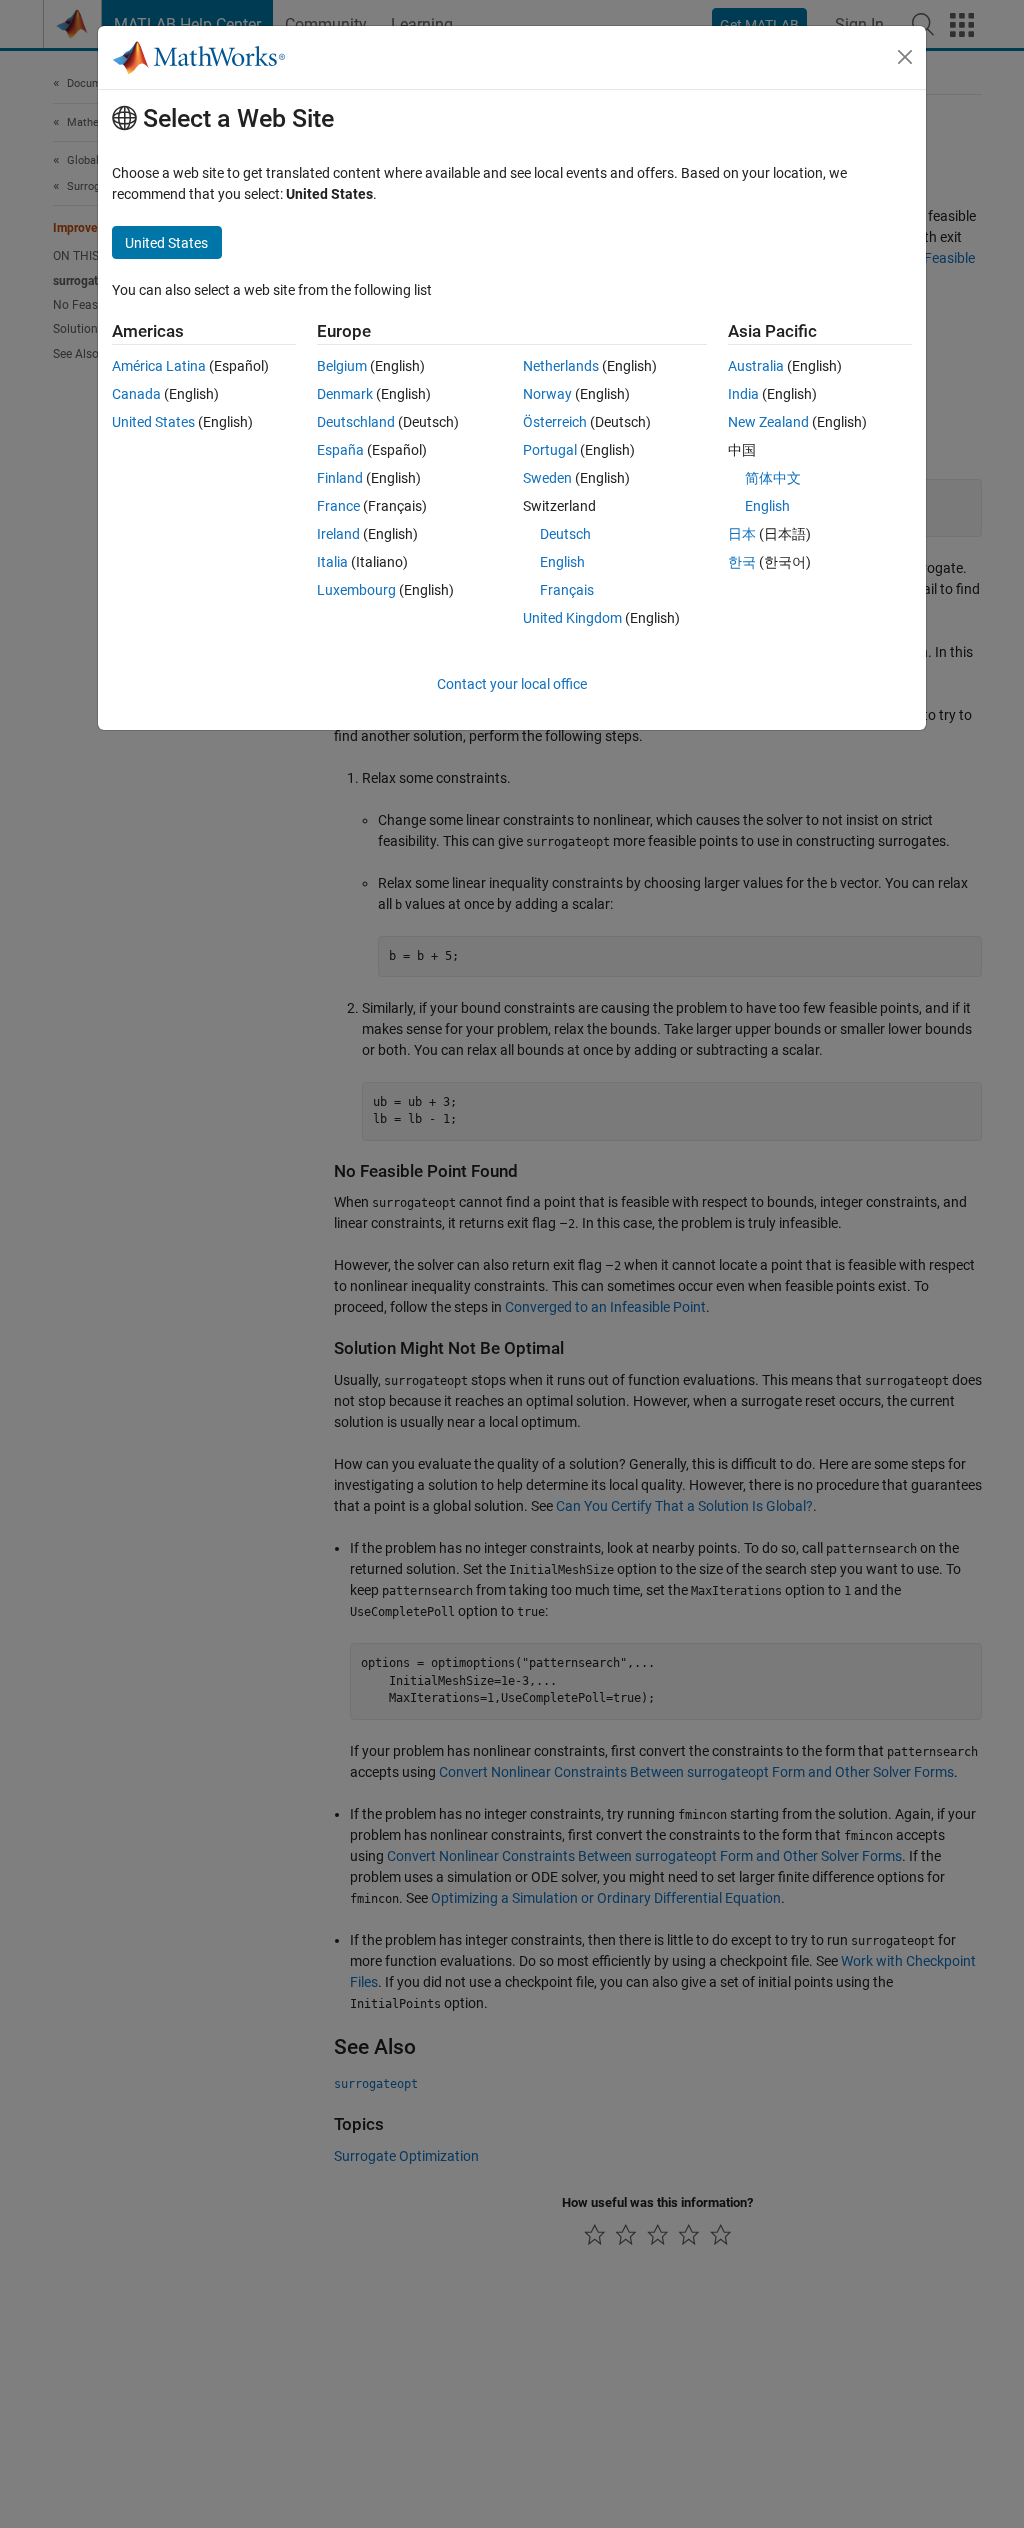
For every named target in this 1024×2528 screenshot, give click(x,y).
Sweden (547, 478)
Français (567, 590)
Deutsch (565, 534)
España (340, 450)
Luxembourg (356, 590)
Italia (332, 562)
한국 (742, 562)
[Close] (905, 57)
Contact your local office (512, 684)
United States (153, 422)
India (743, 394)
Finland (340, 478)
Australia (756, 366)
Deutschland (356, 422)
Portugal (550, 450)
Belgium (342, 366)
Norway (547, 394)
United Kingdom (572, 618)
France (338, 506)
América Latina (159, 366)
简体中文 (773, 478)
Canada (136, 394)
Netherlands (561, 366)
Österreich (555, 422)
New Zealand (768, 422)
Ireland (338, 534)
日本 (742, 534)
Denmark (345, 394)
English (562, 562)
